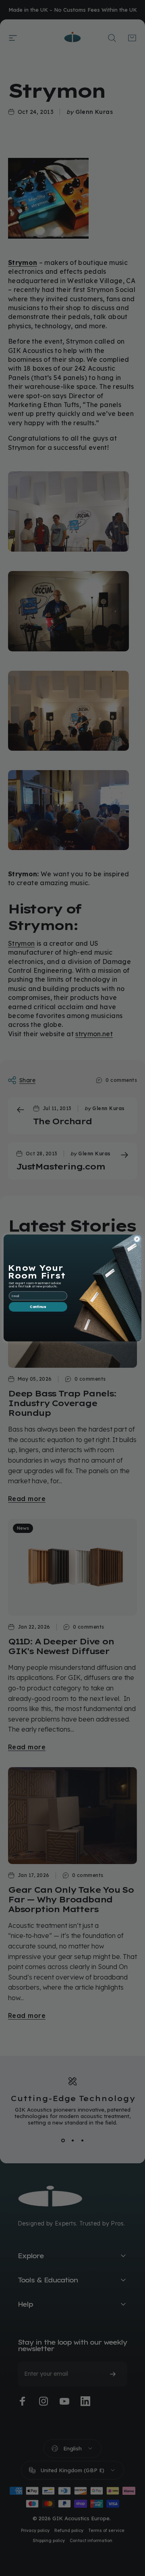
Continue (38, 1307)
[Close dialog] (137, 1239)
